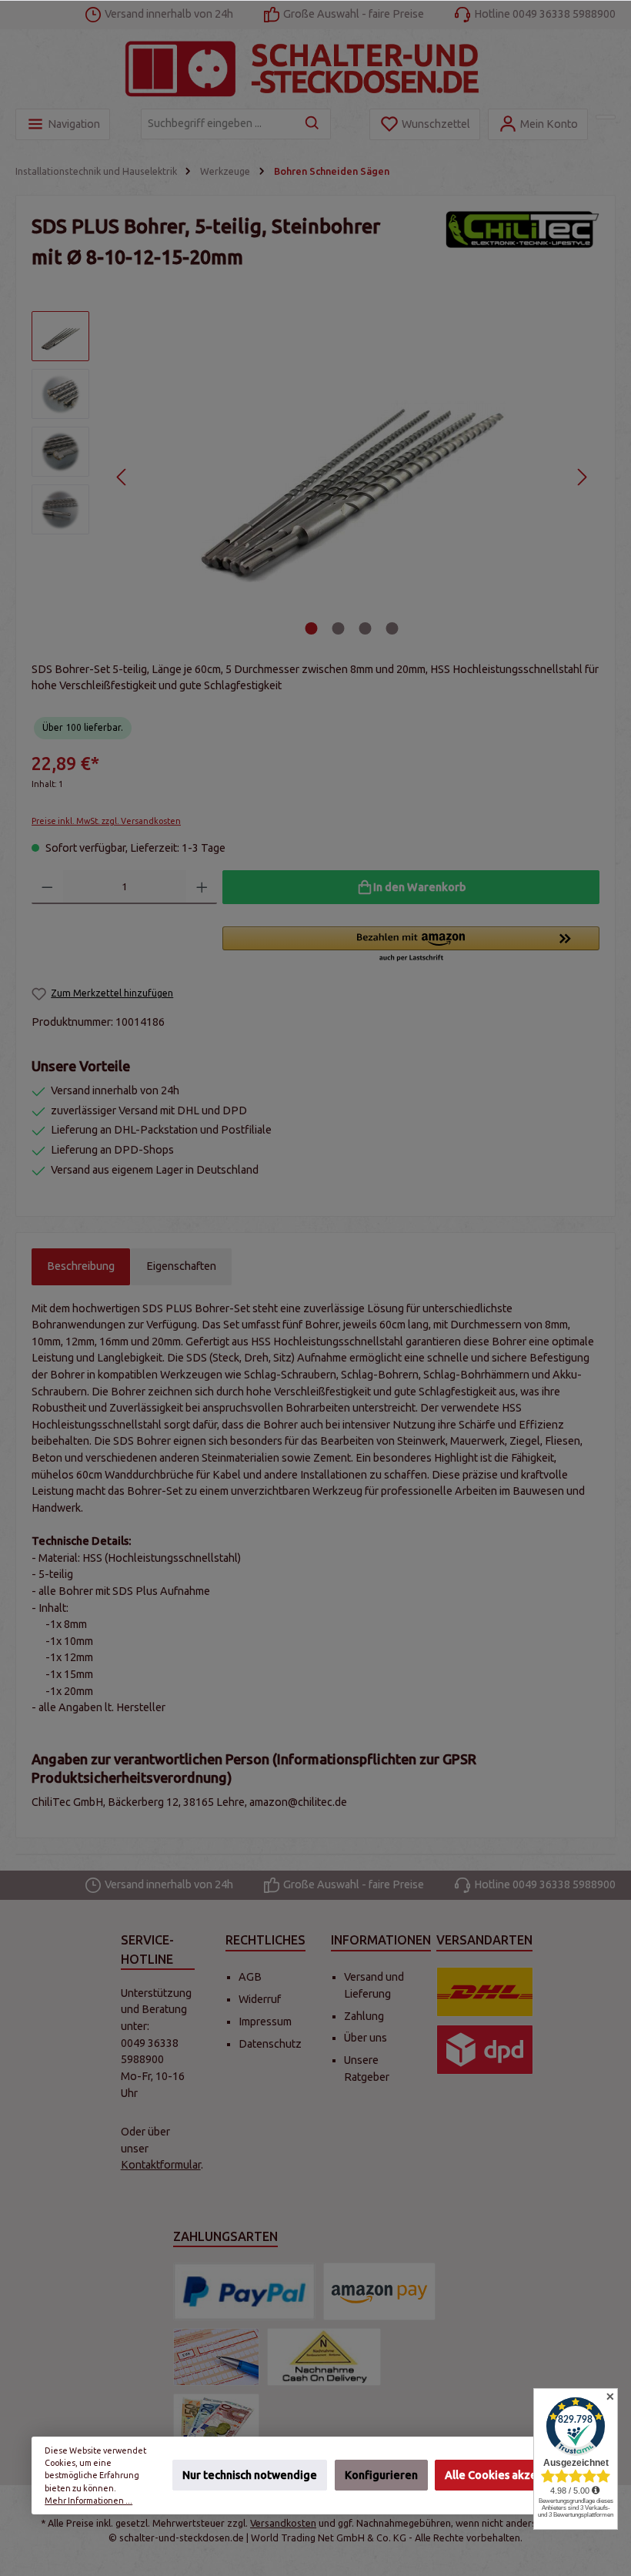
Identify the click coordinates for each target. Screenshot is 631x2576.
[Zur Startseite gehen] (315, 69)
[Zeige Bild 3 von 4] (366, 628)
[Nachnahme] (324, 2357)
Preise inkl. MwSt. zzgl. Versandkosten (106, 821)
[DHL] (485, 1992)
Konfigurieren (381, 2476)
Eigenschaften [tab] (181, 1266)
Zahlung (364, 2016)
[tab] (81, 1267)
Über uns (366, 2038)
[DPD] (485, 2050)
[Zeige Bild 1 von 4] (312, 628)
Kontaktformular (161, 2165)
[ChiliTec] (522, 246)
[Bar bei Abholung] (216, 2422)
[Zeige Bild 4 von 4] (392, 628)
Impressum (265, 2022)
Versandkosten (283, 2523)
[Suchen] (313, 124)
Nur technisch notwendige (250, 2476)
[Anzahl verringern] (47, 887)
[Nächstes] (581, 477)
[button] (411, 945)
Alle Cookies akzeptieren (510, 2476)
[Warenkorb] (606, 117)
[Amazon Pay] (379, 2291)
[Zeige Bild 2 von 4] (339, 628)
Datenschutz (270, 2044)
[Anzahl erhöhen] (202, 887)
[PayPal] (244, 2291)
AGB (250, 1977)
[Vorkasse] (216, 2357)
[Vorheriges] (122, 477)
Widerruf (260, 1999)
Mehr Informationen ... (88, 2501)
